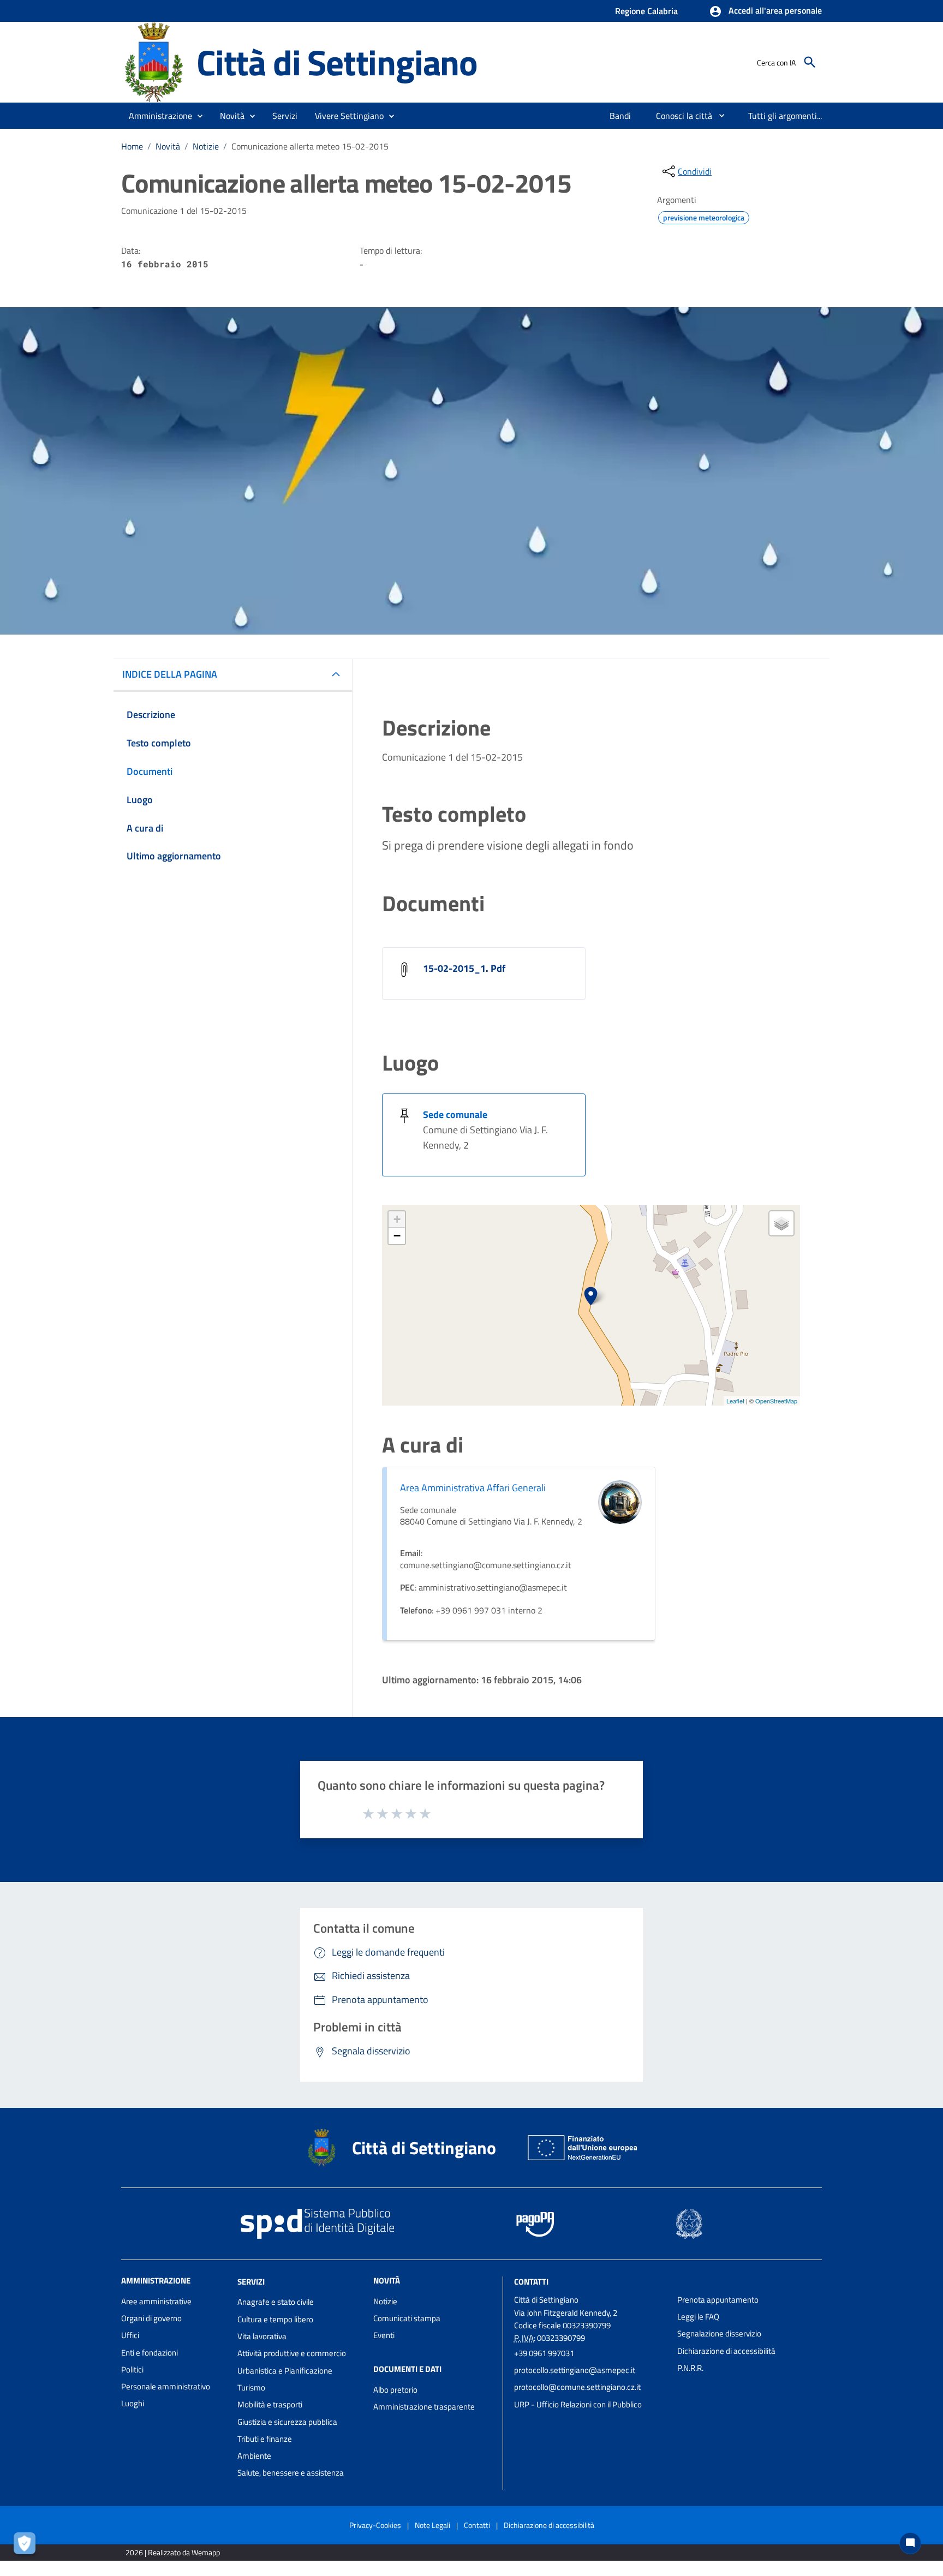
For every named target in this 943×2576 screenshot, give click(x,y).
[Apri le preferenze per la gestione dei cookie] (27, 2546)
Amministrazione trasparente (424, 2407)
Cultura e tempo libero (275, 2319)
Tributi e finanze (265, 2439)
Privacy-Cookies (375, 2525)
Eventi (384, 2335)
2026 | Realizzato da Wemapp (173, 2552)
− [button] (397, 1236)
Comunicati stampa (407, 2318)
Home (132, 146)
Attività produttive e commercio (292, 2353)
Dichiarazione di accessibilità (726, 2351)
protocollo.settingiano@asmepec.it (575, 2370)
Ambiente (254, 2456)
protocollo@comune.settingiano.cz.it (577, 2387)
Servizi (251, 2281)
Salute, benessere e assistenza (291, 2473)
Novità (168, 146)
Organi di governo (151, 2318)
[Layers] (781, 1223)
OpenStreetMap (776, 1401)
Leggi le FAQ (698, 2317)
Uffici (130, 2335)
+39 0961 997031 (544, 2353)
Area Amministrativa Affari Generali (473, 1488)
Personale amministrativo (166, 2386)
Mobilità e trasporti (270, 2404)
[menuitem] (620, 116)
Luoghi (133, 2403)
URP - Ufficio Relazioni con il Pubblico (578, 2404)
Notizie (206, 146)
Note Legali (432, 2525)
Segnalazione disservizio (719, 2333)
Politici (132, 2369)
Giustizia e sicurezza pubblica (287, 2422)
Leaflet (735, 1401)
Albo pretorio (395, 2390)
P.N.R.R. (690, 2368)
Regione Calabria (646, 11)
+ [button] (397, 1219)
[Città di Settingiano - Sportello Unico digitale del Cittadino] (154, 61)
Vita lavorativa (262, 2336)
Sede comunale (455, 1114)
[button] (765, 11)
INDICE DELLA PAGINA (170, 674)
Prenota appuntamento (718, 2300)
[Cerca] (810, 62)
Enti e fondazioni (150, 2353)
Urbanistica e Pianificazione (285, 2371)
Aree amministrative (156, 2301)
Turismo (251, 2387)
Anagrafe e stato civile (276, 2302)
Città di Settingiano (337, 62)
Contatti (531, 2281)
